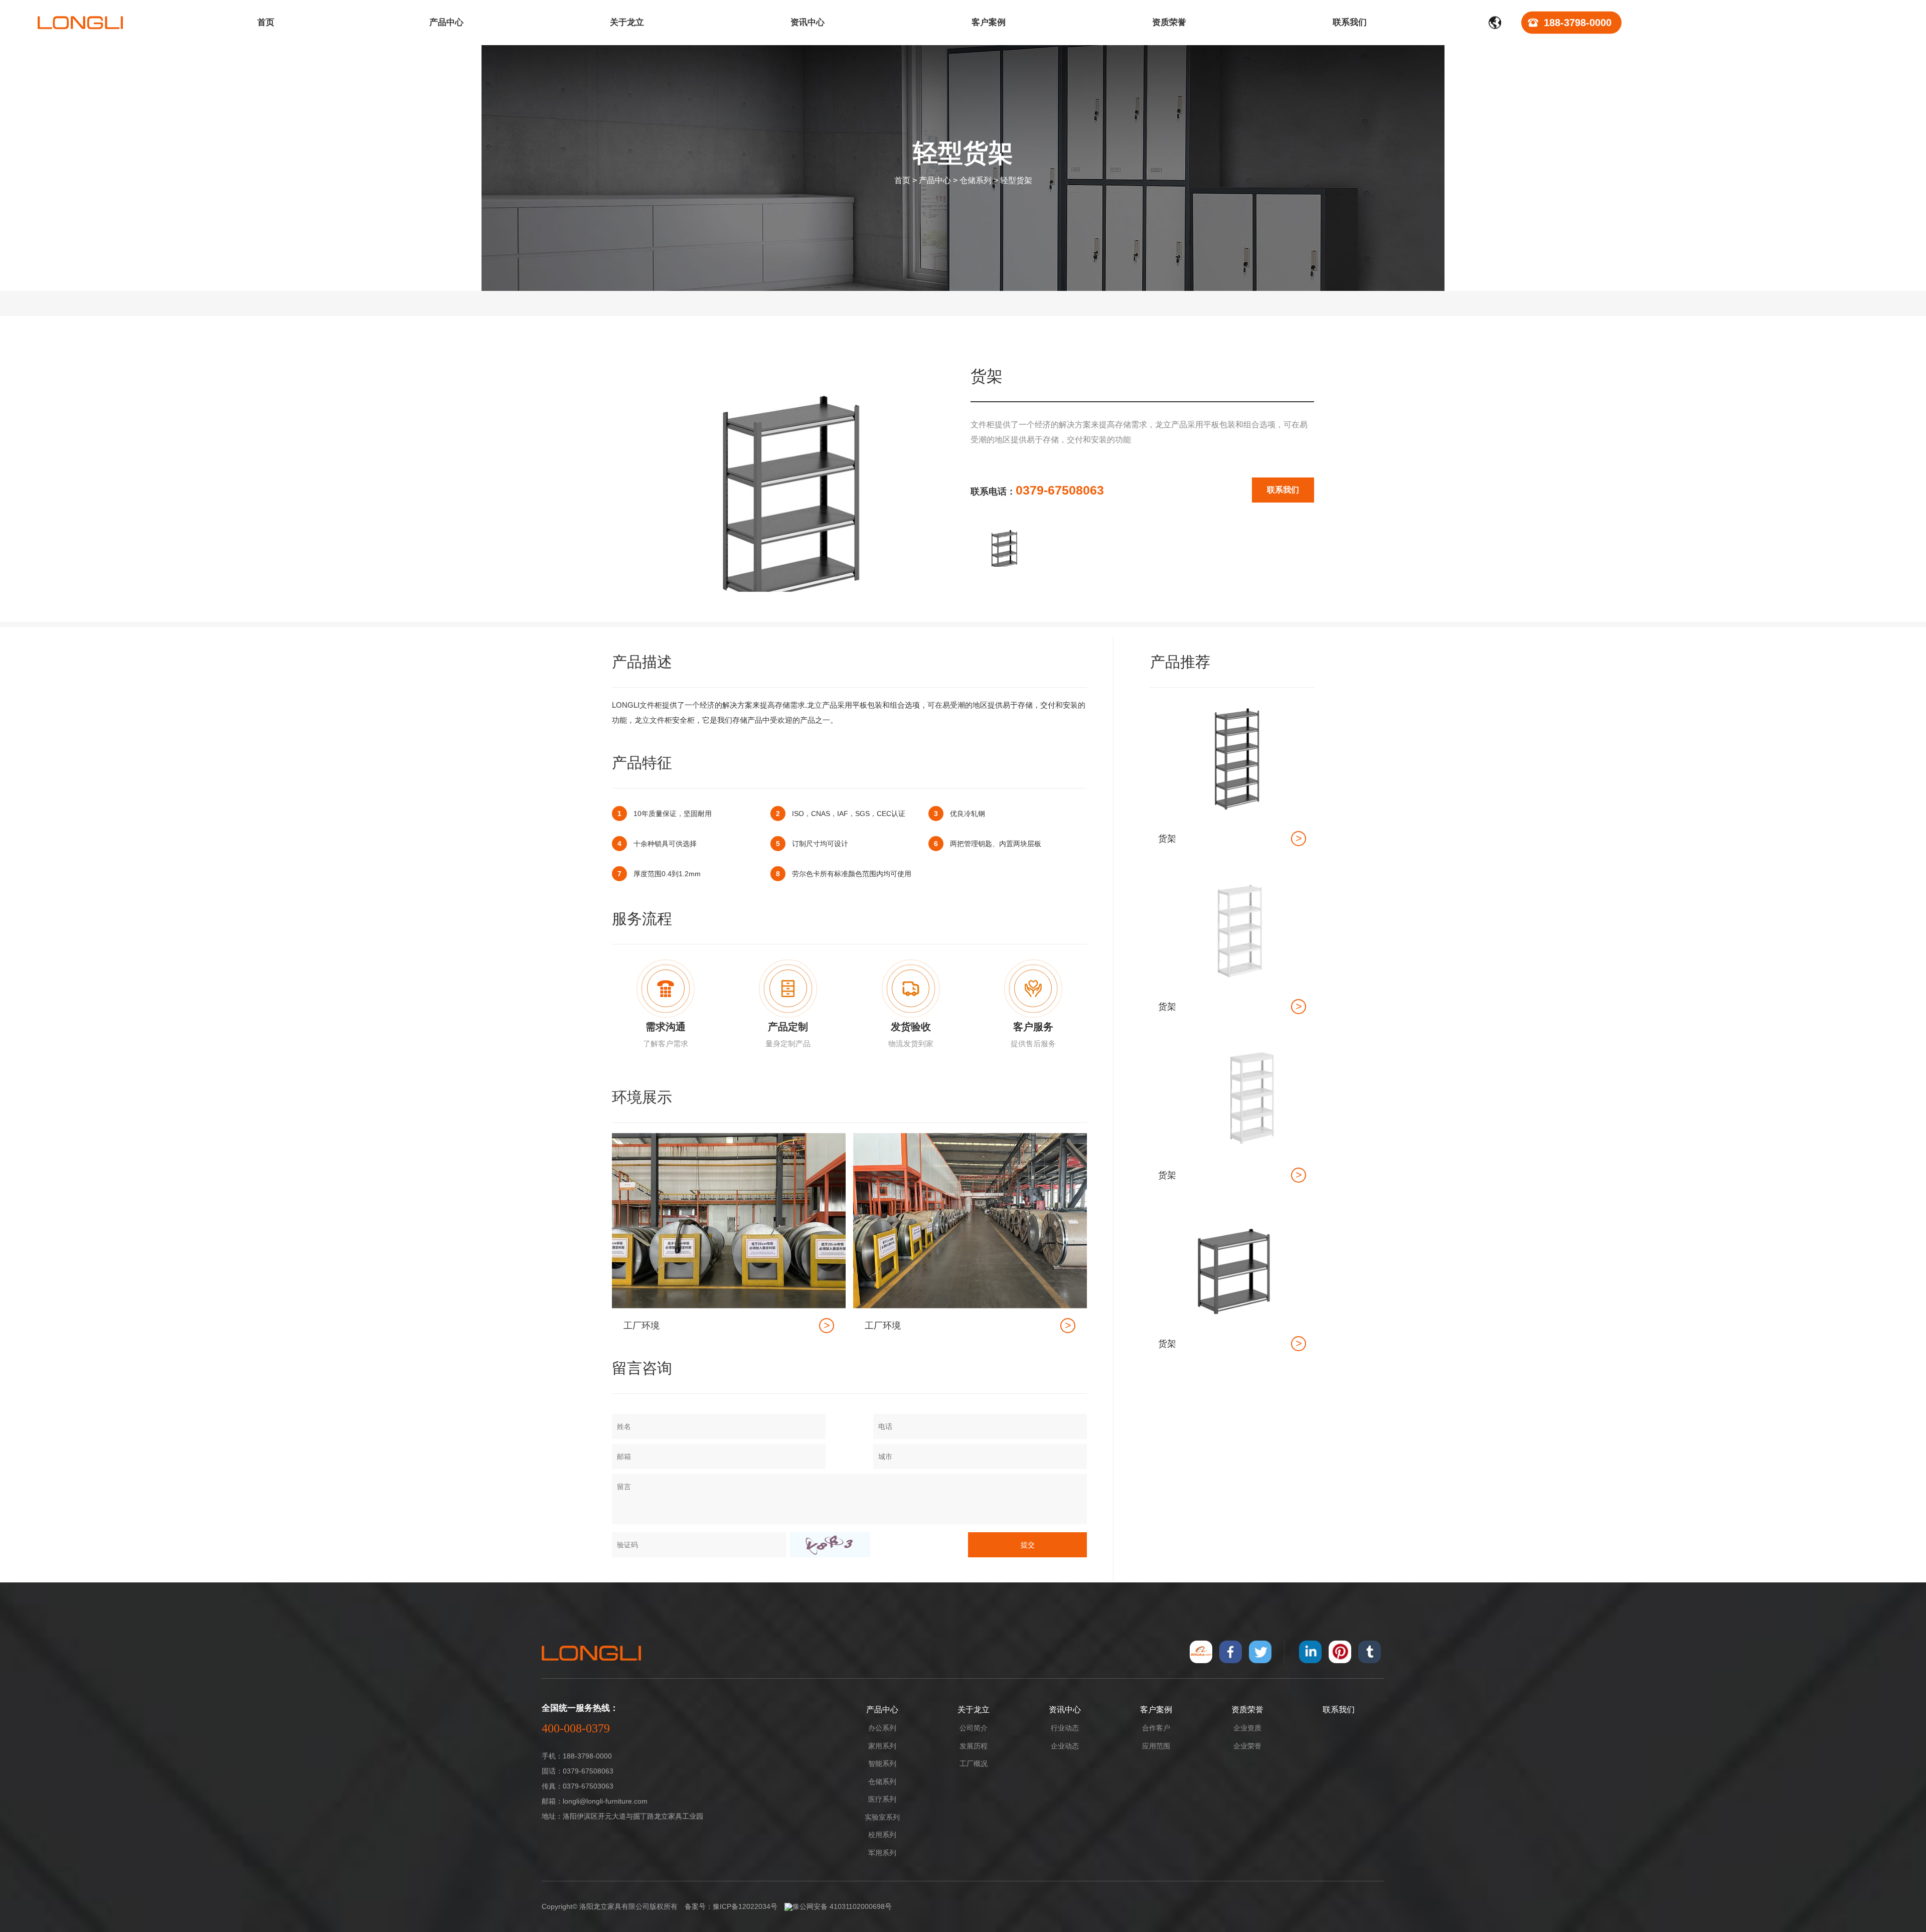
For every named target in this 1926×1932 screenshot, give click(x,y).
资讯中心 (1065, 1710)
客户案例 (1156, 1710)
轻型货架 (1016, 180)
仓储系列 (976, 180)
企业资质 (1247, 1728)
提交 (1028, 1545)
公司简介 (974, 1728)
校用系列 (882, 1835)
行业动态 (1065, 1728)
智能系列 (882, 1763)
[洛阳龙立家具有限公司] (80, 23)
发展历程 (974, 1746)
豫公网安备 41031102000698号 (842, 1906)
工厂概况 (974, 1763)
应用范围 (1156, 1746)
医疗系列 (882, 1799)
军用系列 (882, 1853)
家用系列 (882, 1746)
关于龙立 (974, 1710)
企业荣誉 (1247, 1746)
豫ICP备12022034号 (745, 1906)
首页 (902, 180)
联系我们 (1283, 490)
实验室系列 (882, 1817)
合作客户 (1156, 1728)
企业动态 (1065, 1746)
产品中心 (935, 180)
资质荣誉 (1247, 1710)
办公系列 (882, 1728)
